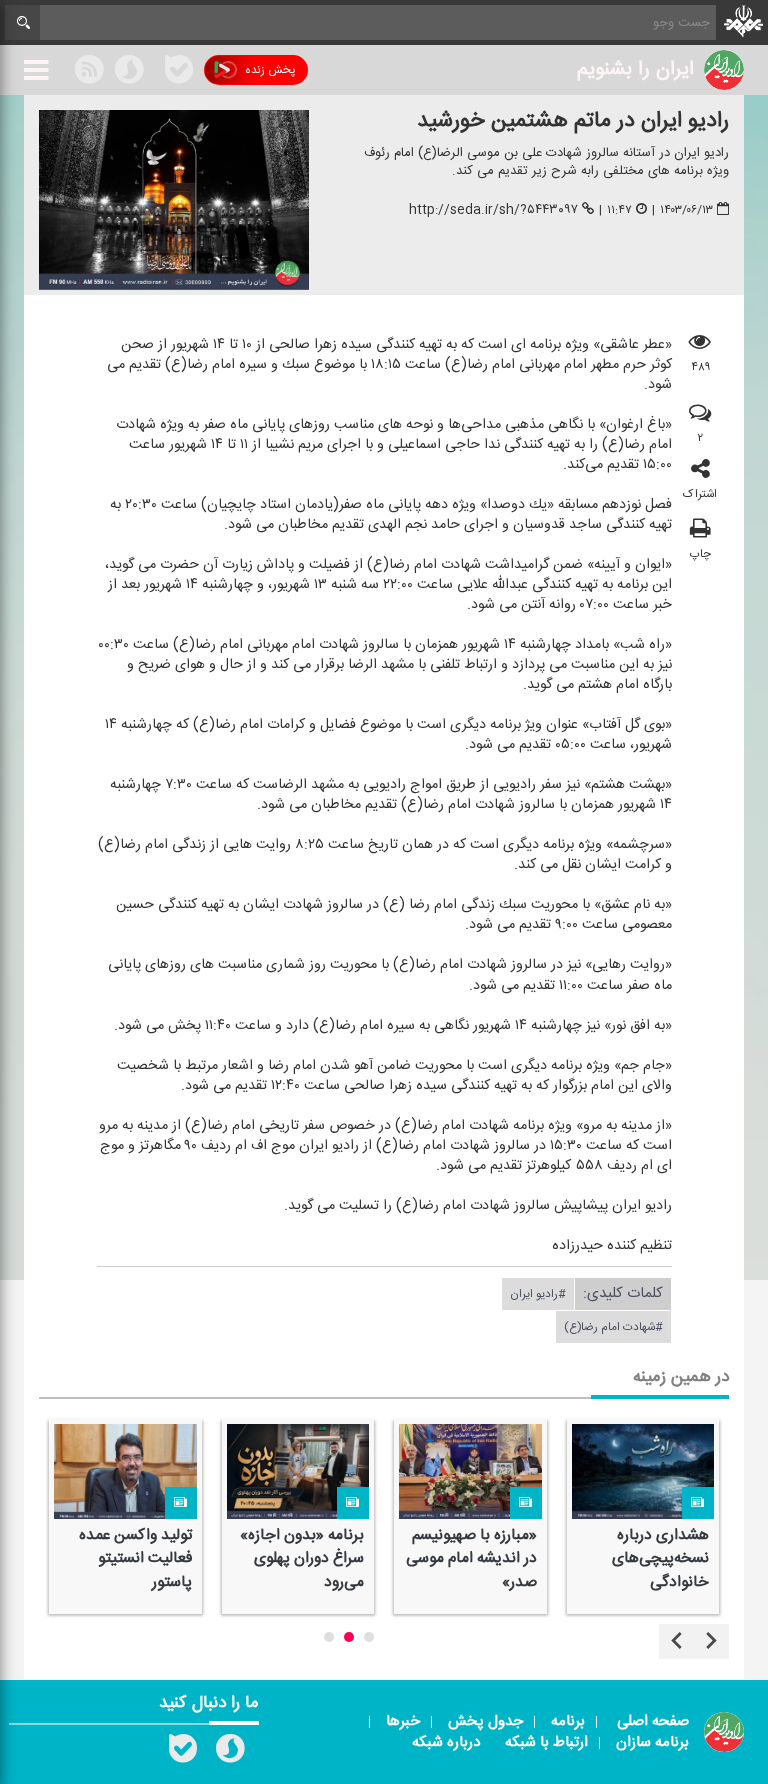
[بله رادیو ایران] (183, 1753)
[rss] (89, 73)
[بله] (179, 73)
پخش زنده (270, 70)
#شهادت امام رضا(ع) (613, 1327)
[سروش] (129, 73)
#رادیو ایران (538, 1294)
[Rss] (154, 69)
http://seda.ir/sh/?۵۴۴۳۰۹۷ (493, 210)
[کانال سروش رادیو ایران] (230, 1753)
